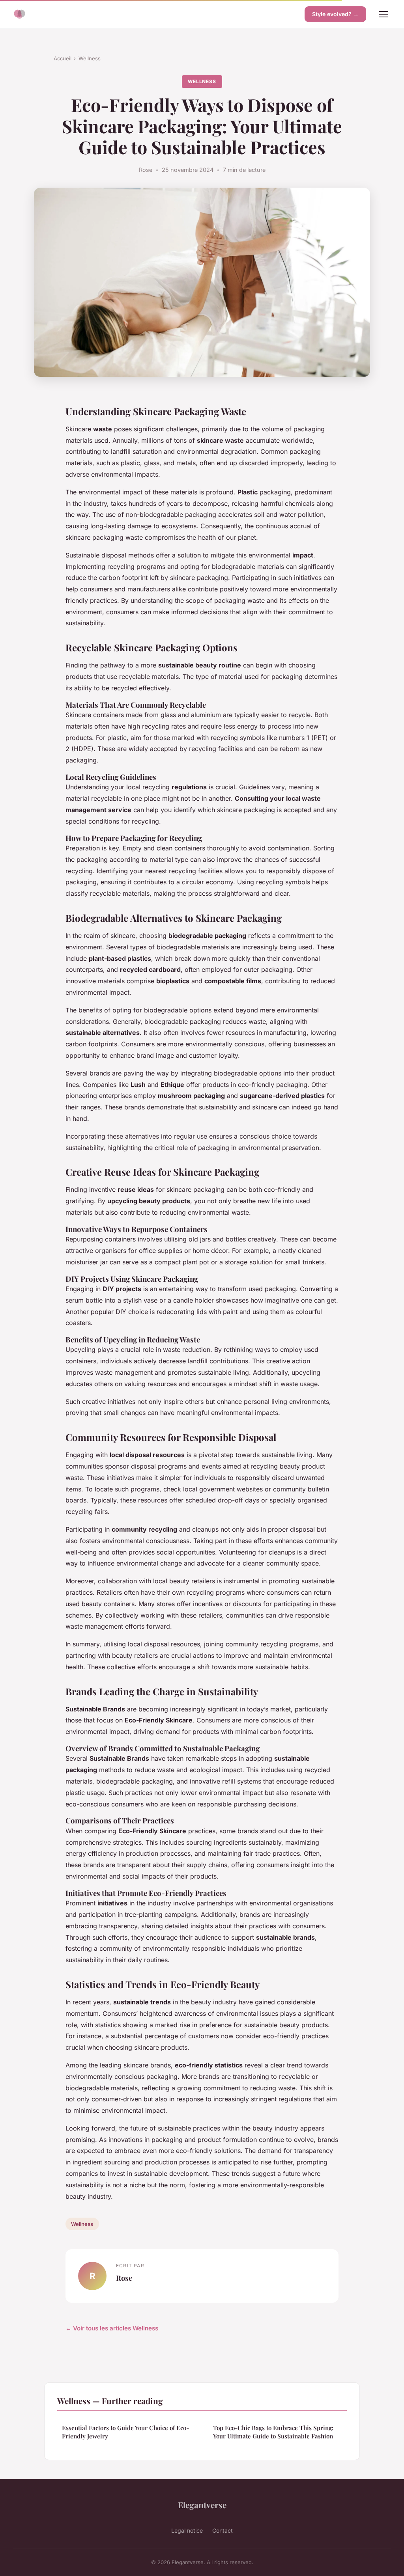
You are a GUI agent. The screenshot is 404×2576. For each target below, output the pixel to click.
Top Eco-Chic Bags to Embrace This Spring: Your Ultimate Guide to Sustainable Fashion (273, 2432)
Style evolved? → (335, 14)
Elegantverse (202, 2505)
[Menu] (383, 14)
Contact (223, 2530)
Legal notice (187, 2530)
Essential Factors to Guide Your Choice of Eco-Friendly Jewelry (125, 2432)
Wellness (90, 58)
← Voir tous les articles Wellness (112, 2328)
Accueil (63, 58)
